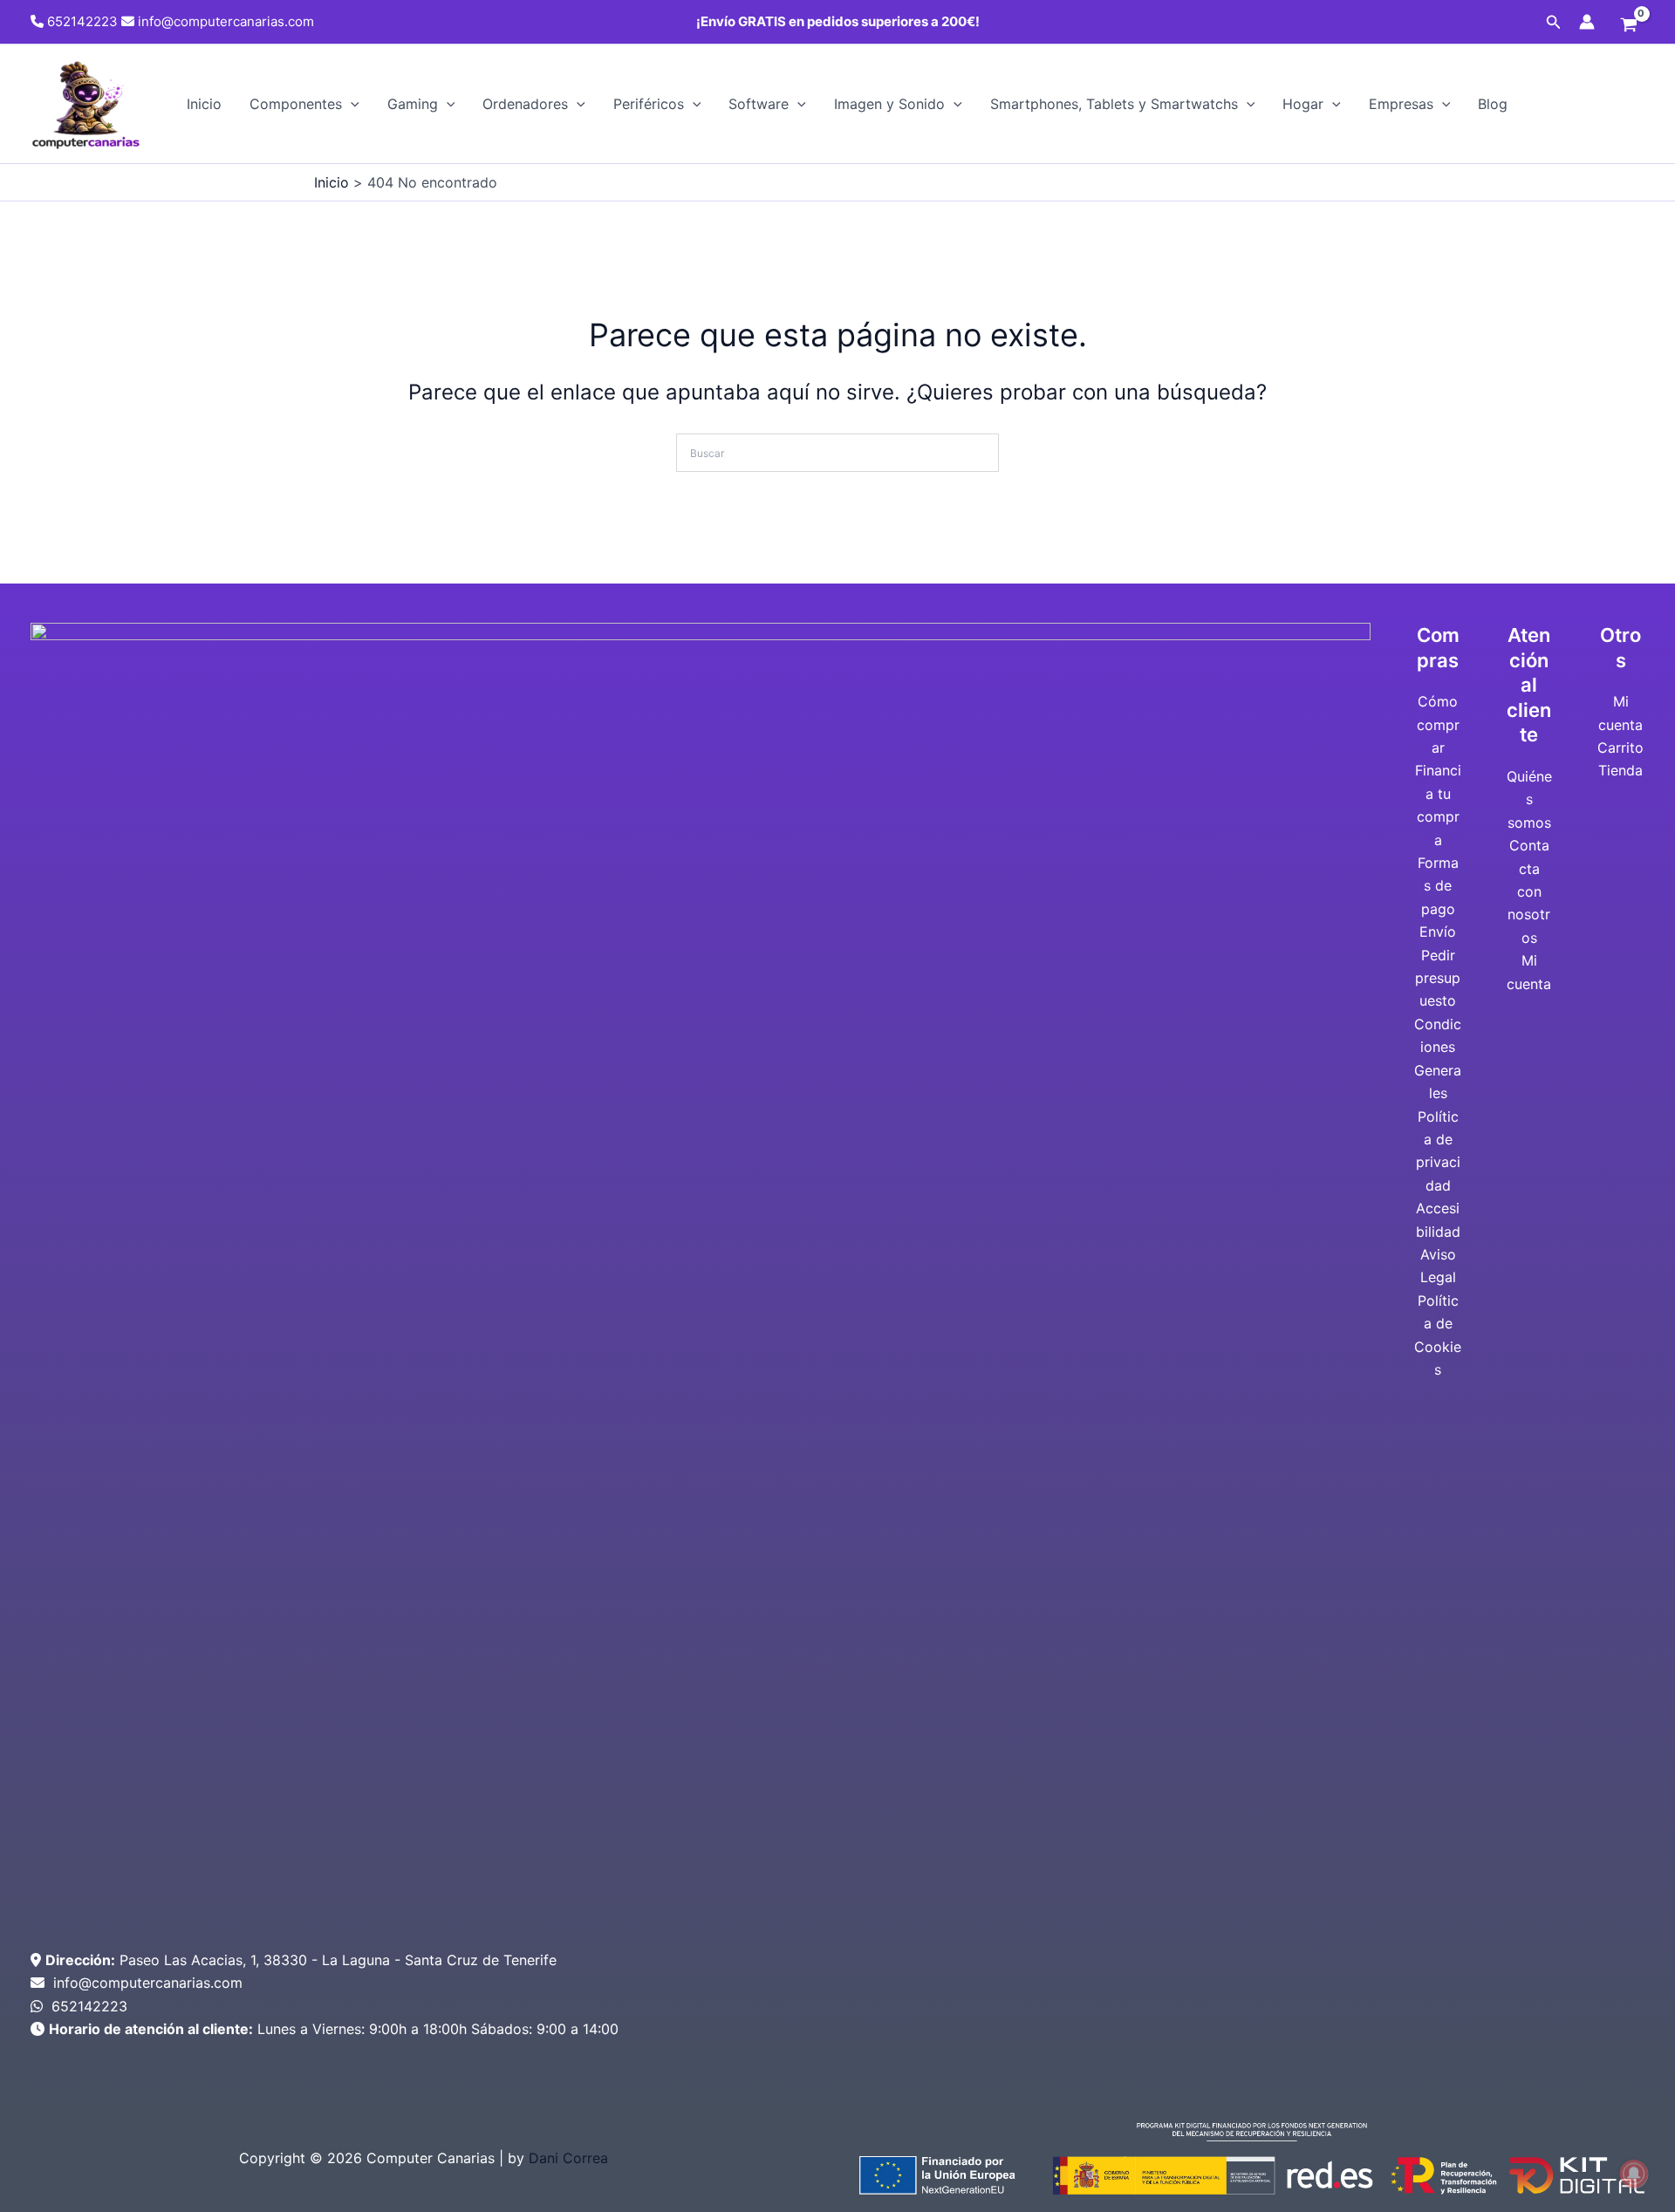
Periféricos (649, 104)
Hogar (1303, 104)
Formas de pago (1438, 886)
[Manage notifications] (1634, 2174)
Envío (1438, 932)
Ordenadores (525, 104)
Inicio (204, 104)
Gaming (413, 104)
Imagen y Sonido (889, 104)
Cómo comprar (1438, 724)
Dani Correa (568, 2158)
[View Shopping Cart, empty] (1628, 26)
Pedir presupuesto (1438, 978)
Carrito (1620, 748)
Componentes (296, 104)
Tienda (1620, 770)
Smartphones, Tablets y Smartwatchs (1114, 104)
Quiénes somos (1529, 799)
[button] (1554, 22)
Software (759, 104)
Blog (1493, 104)
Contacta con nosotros (1529, 891)
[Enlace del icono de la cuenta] (1587, 22)
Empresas (1401, 104)
